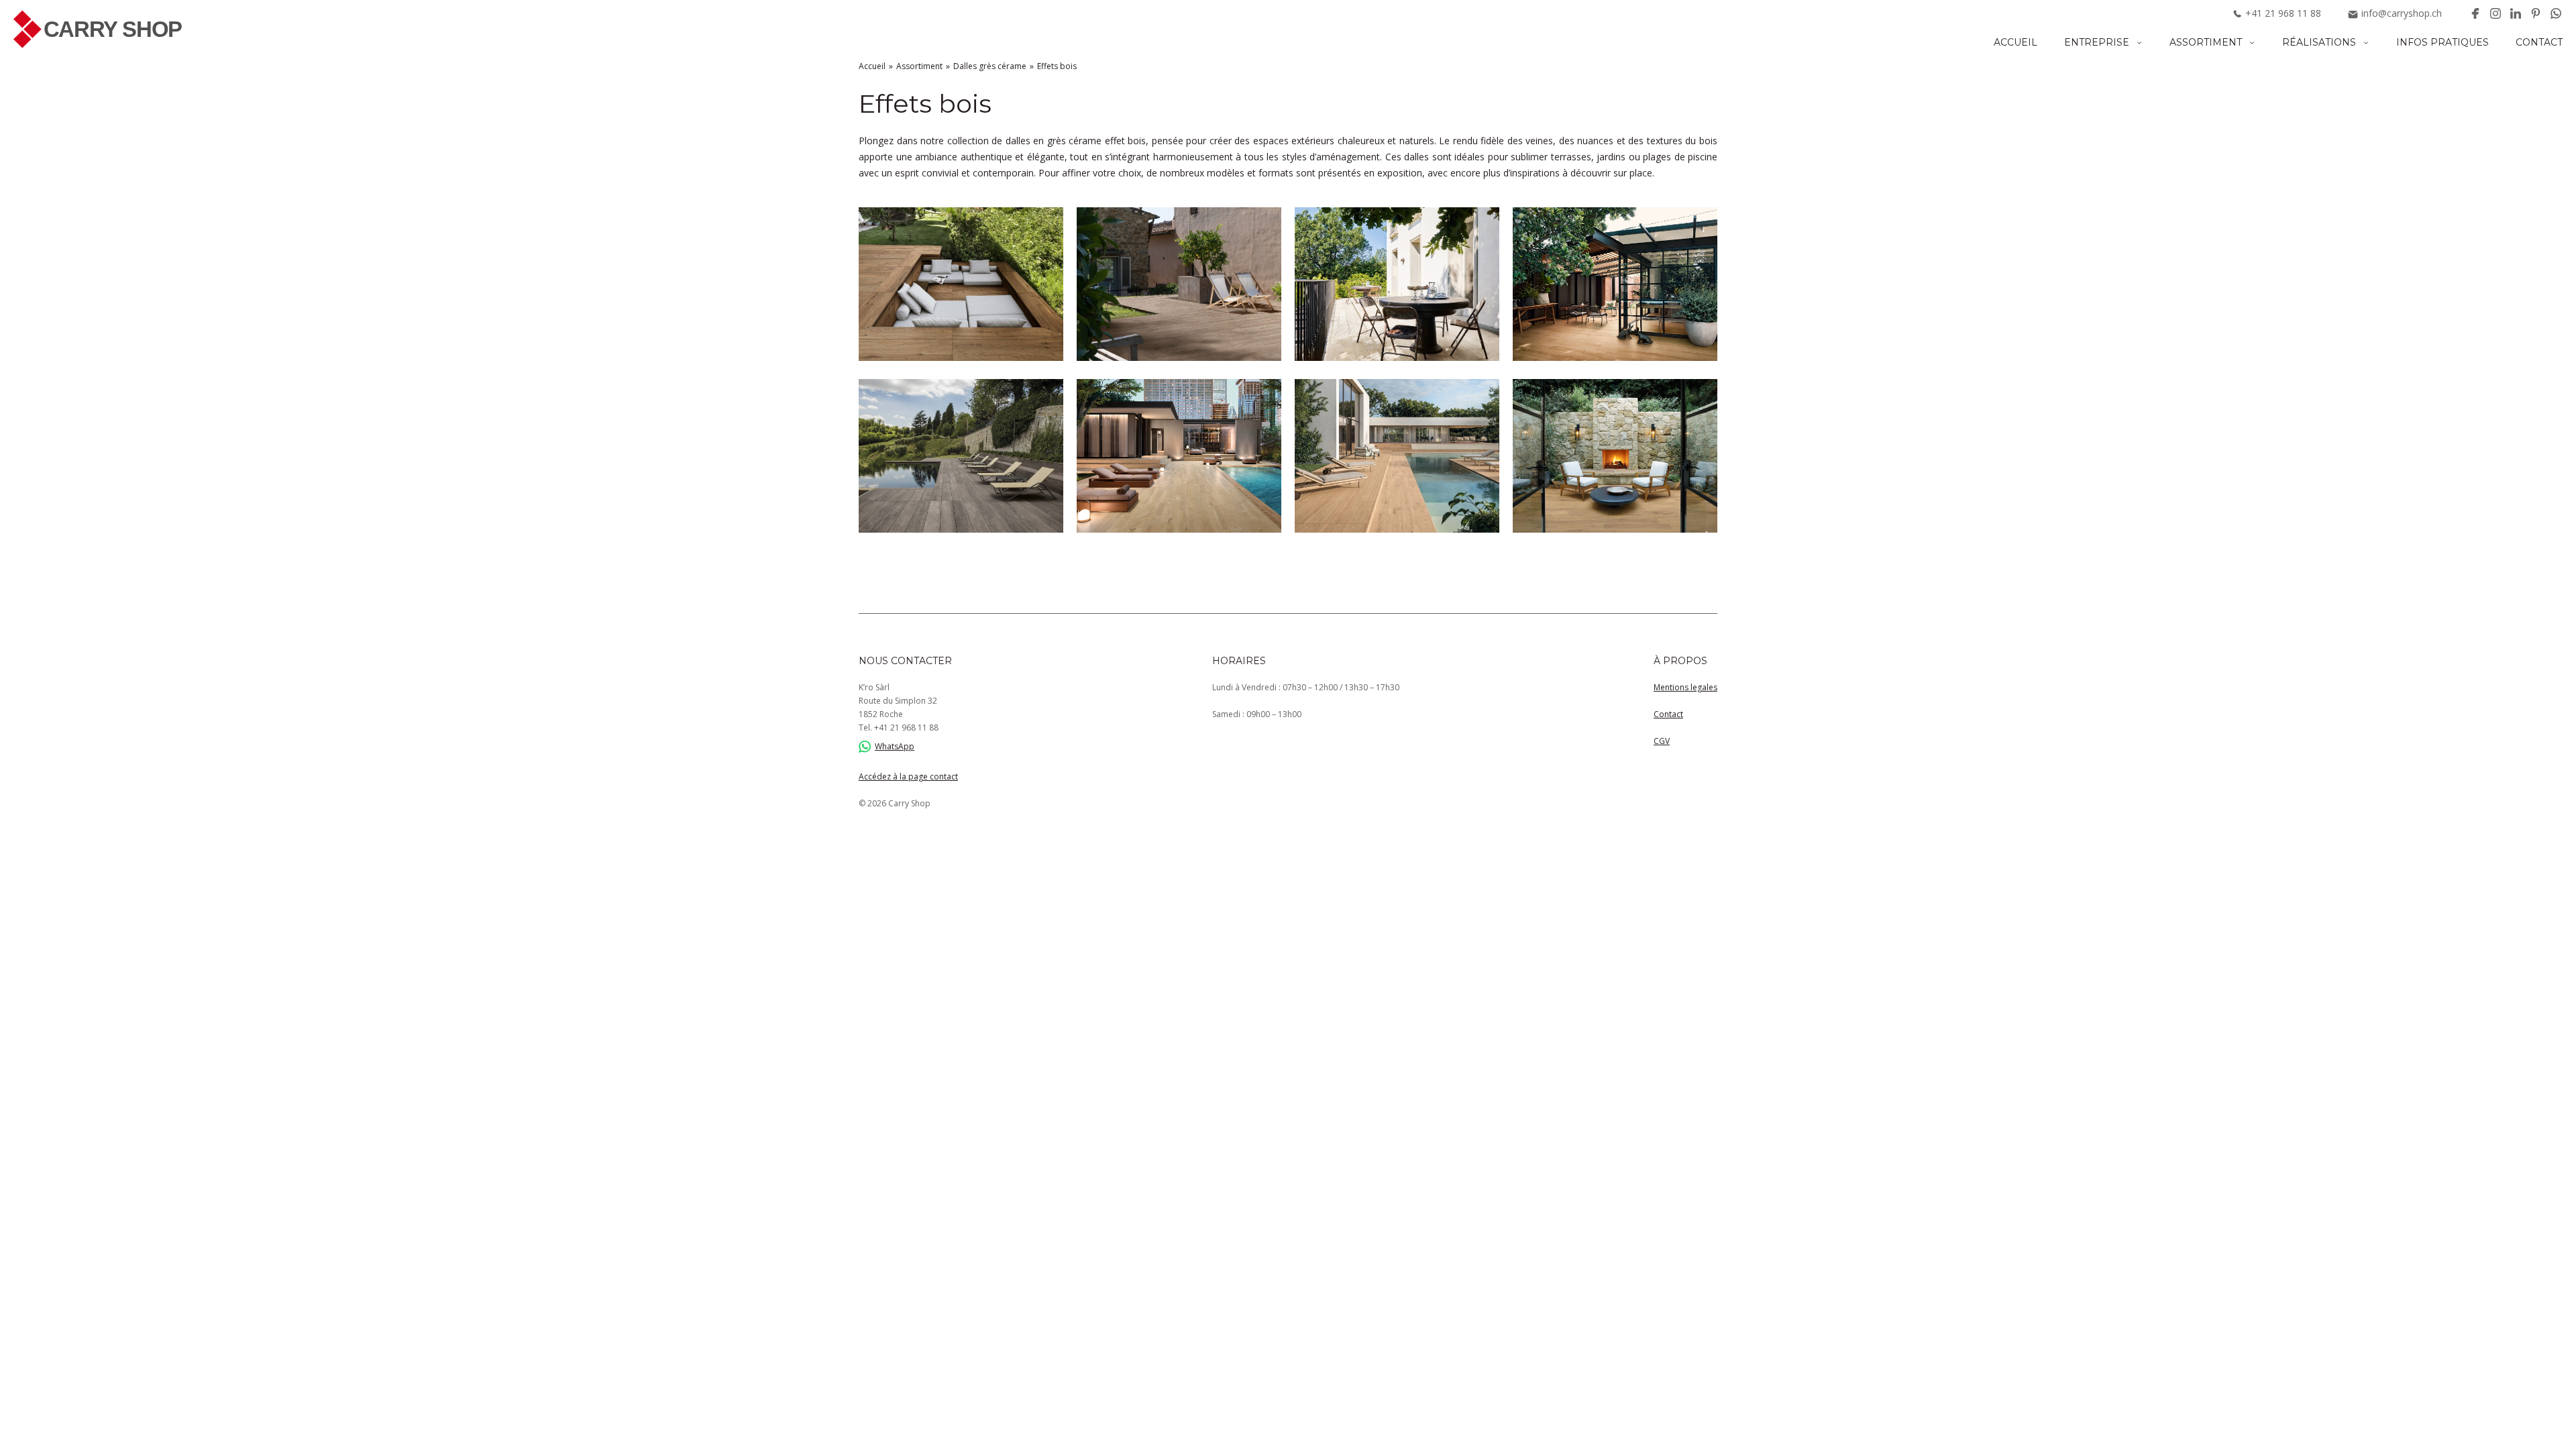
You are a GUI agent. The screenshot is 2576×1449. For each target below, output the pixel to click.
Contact (2539, 42)
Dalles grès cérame (990, 66)
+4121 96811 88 (906, 728)
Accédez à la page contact (908, 776)
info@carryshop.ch (2402, 13)
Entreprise (2097, 42)
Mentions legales (1685, 687)
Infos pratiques (2443, 42)
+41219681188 (2283, 13)
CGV (1662, 741)
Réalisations (2319, 42)
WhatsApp (895, 746)
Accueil (2016, 42)
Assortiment (2206, 42)
